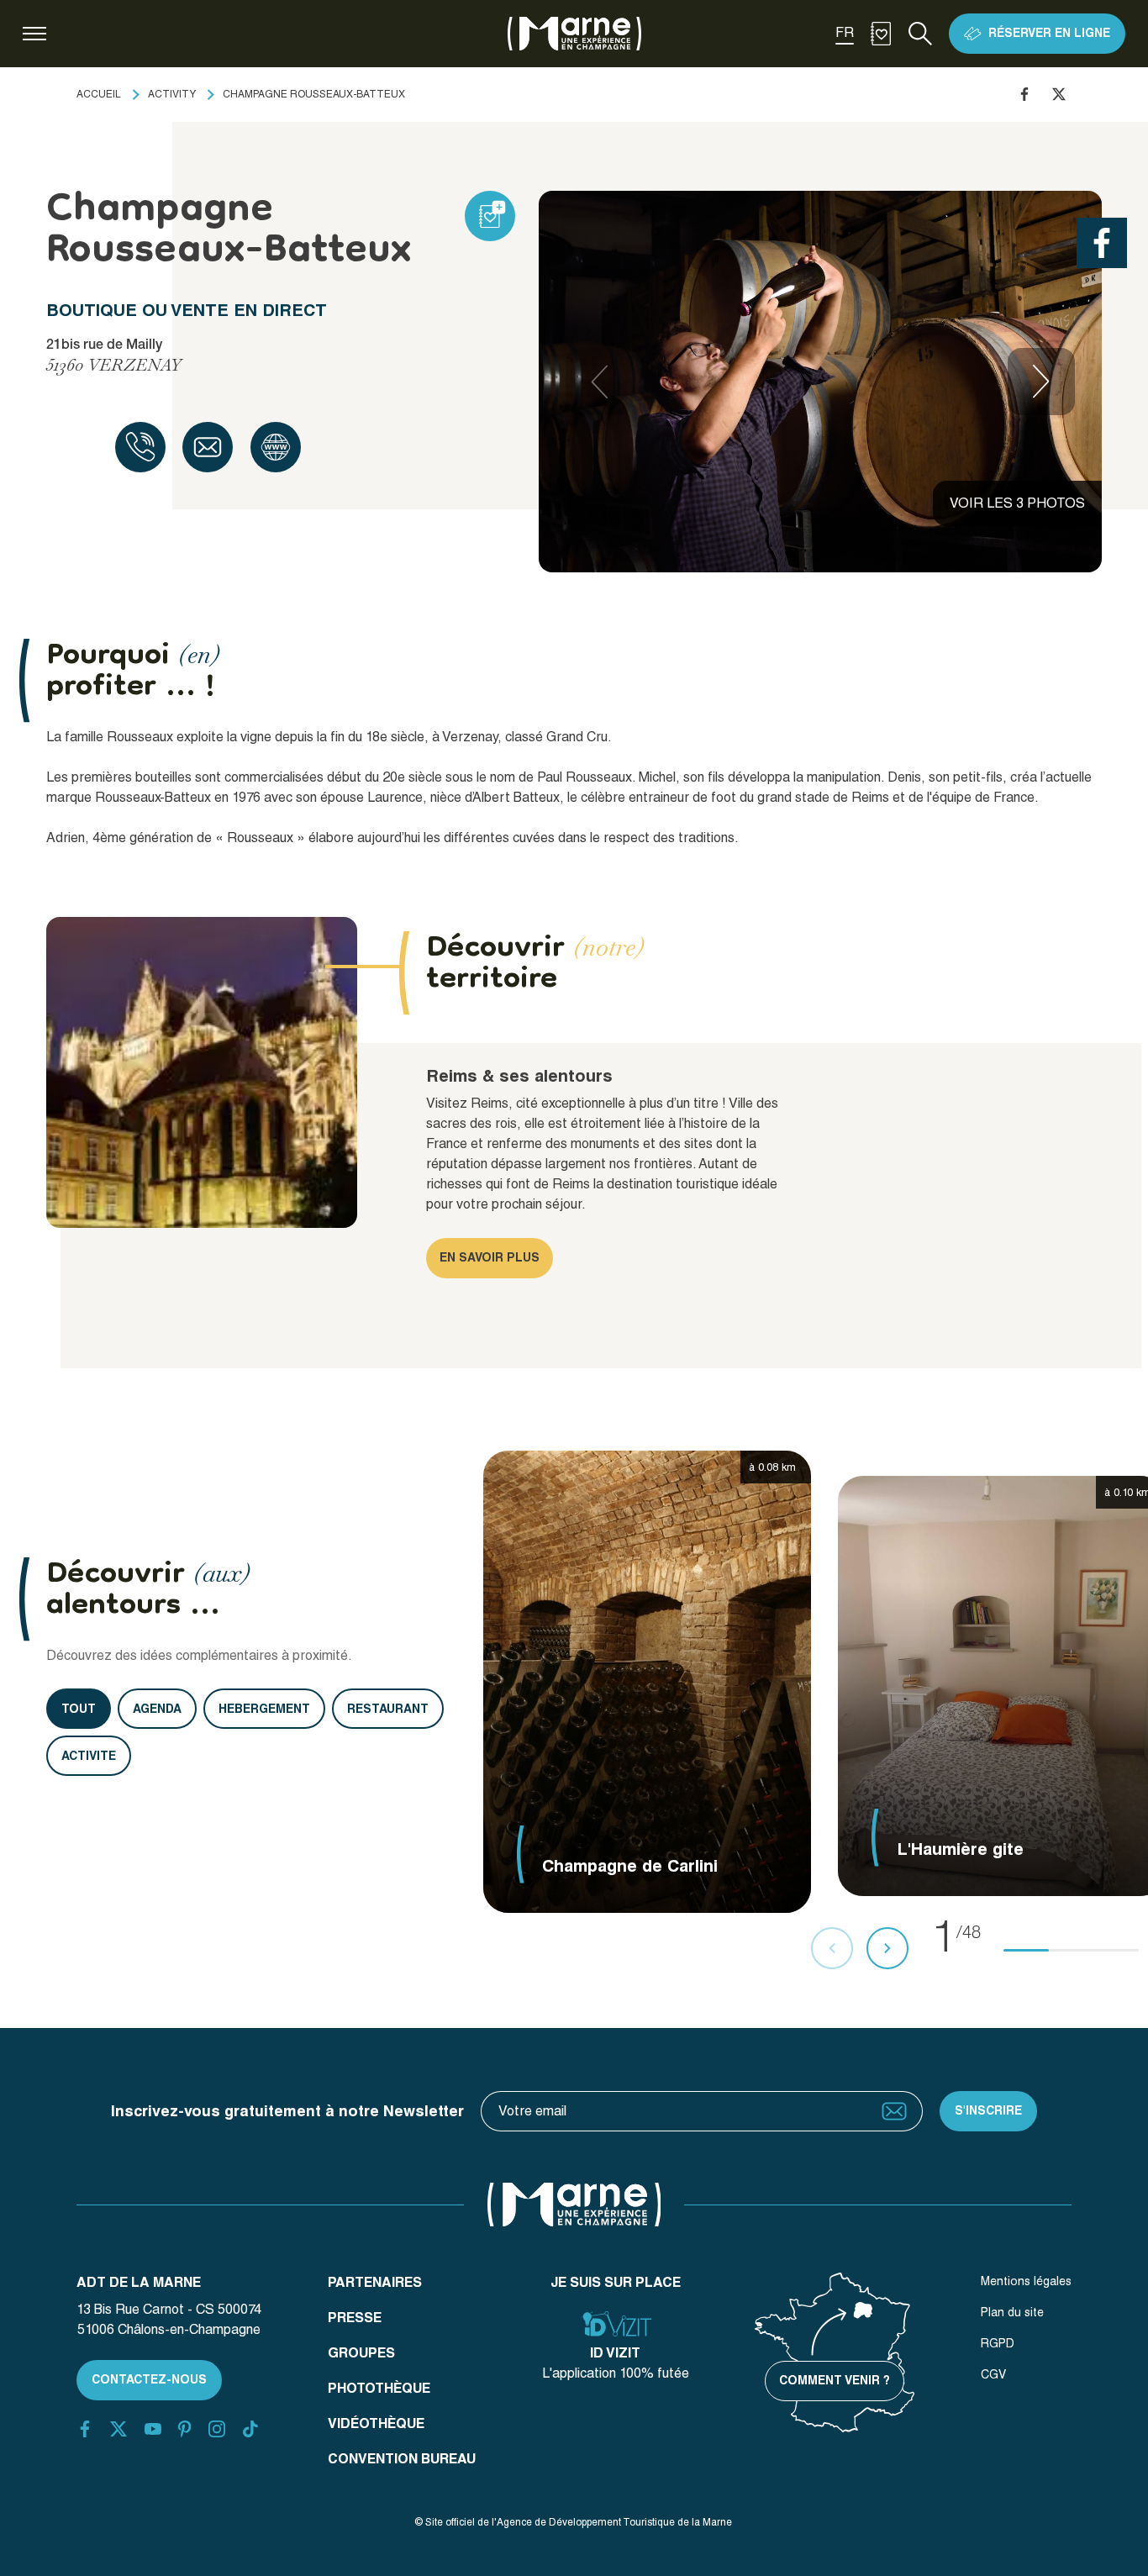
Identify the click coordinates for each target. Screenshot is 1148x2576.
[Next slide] (1041, 382)
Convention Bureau (402, 2459)
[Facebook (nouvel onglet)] (85, 2429)
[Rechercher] (920, 34)
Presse (355, 2318)
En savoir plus (490, 1257)
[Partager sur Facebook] (1024, 94)
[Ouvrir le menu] (34, 34)
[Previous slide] (599, 382)
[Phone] (140, 447)
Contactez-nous (149, 2379)
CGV (993, 2374)
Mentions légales (1026, 2281)
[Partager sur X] (1059, 94)
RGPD (998, 2343)
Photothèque (379, 2388)
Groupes (361, 2353)
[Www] (276, 447)
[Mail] (208, 447)
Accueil (99, 94)
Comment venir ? (835, 2380)
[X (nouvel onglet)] (118, 2429)
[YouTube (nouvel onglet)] (153, 2429)
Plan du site (1012, 2312)
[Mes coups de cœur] (881, 34)
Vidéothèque (376, 2423)
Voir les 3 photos (1017, 503)
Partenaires (375, 2282)
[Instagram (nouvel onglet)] (217, 2429)
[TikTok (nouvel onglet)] (250, 2429)
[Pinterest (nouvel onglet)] (184, 2429)
